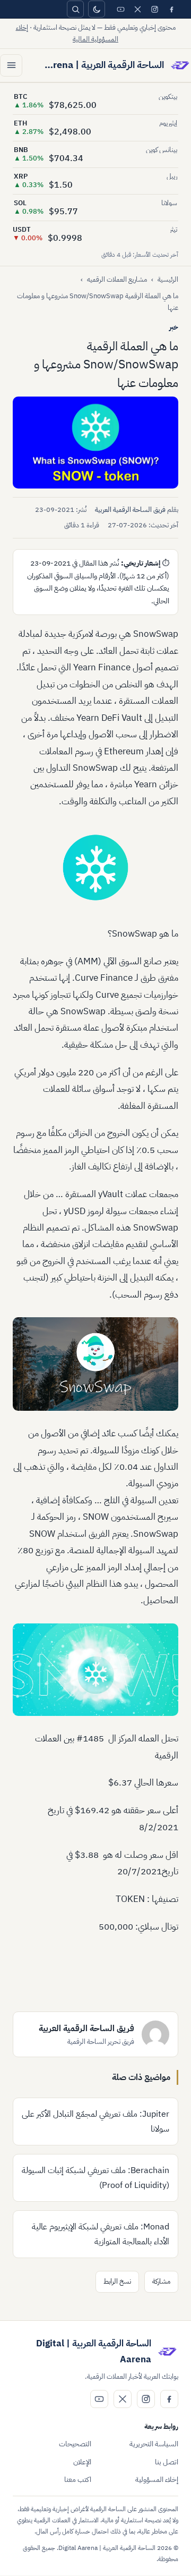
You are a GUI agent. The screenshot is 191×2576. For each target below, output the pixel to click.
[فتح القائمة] (11, 65)
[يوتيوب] (120, 9)
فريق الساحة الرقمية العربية (130, 510)
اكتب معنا (78, 2480)
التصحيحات (75, 2444)
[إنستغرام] (154, 9)
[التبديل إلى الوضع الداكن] (97, 9)
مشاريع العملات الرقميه (117, 279)
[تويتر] (137, 9)
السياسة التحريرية (154, 2444)
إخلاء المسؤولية (157, 2480)
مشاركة (161, 2281)
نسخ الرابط (117, 2281)
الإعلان (82, 2462)
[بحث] (75, 9)
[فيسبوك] (171, 9)
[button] (95, 443)
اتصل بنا (167, 2462)
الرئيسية (168, 279)
